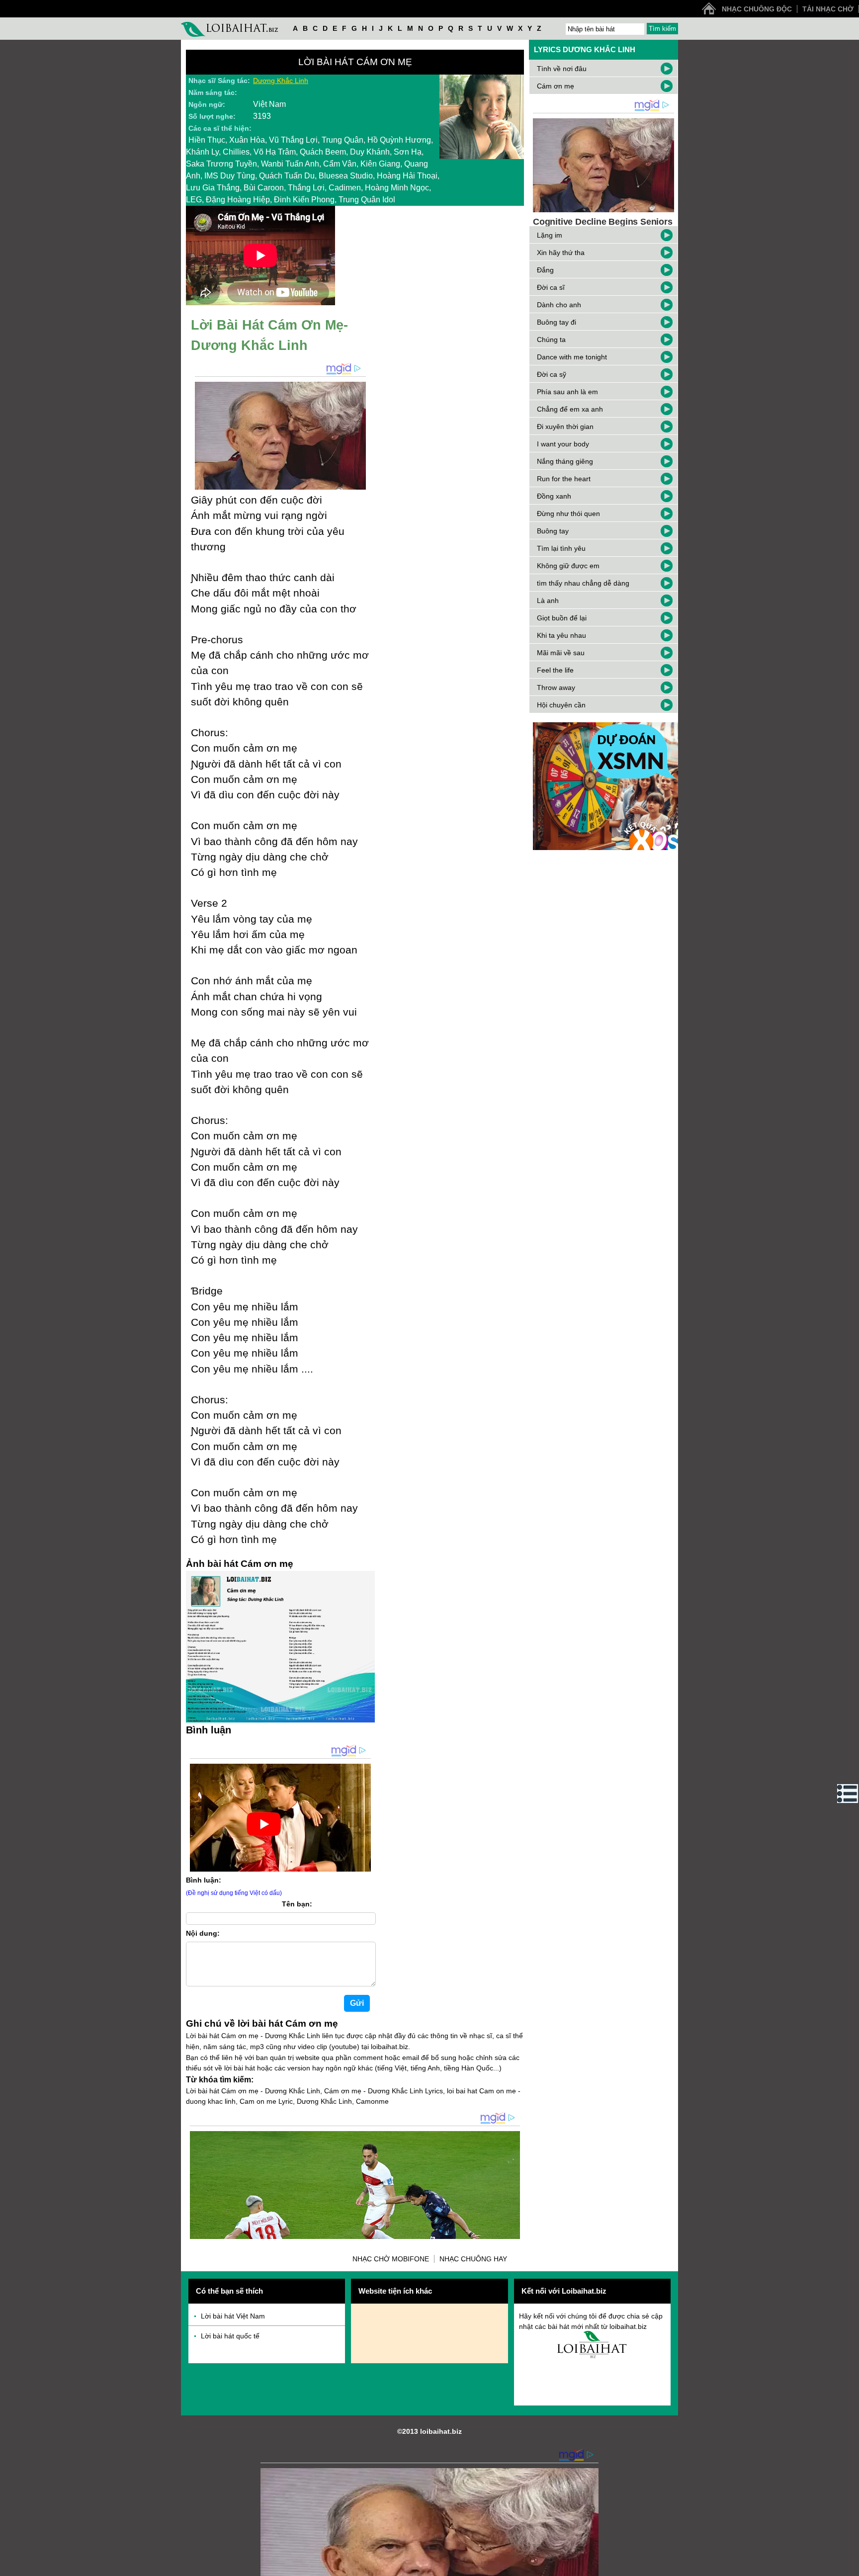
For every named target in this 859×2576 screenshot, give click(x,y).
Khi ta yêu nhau (561, 635)
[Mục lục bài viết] (848, 1794)
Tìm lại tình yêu (561, 548)
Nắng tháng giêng (565, 461)
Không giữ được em (568, 566)
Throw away (556, 687)
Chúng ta (551, 340)
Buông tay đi (557, 322)
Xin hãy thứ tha (561, 253)
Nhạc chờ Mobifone (391, 2259)
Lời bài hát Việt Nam (233, 2316)
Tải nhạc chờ (828, 9)
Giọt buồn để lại (562, 618)
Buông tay (553, 531)
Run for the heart (564, 479)
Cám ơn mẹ (556, 86)
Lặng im (550, 235)
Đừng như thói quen (568, 514)
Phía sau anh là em (567, 392)
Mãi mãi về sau (561, 653)
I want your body (563, 444)
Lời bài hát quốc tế (230, 2336)
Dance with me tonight (572, 357)
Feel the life (555, 670)
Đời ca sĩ (551, 287)
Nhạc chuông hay (473, 2259)
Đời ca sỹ (552, 374)
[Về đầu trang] (849, 2566)
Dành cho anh (559, 305)
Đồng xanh (554, 496)
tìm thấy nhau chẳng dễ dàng (583, 583)
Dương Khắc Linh (281, 81)
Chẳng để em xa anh (570, 409)
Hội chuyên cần (561, 705)
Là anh (548, 601)
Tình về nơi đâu (562, 69)
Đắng (545, 270)
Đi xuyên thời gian (565, 427)
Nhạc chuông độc (757, 9)
